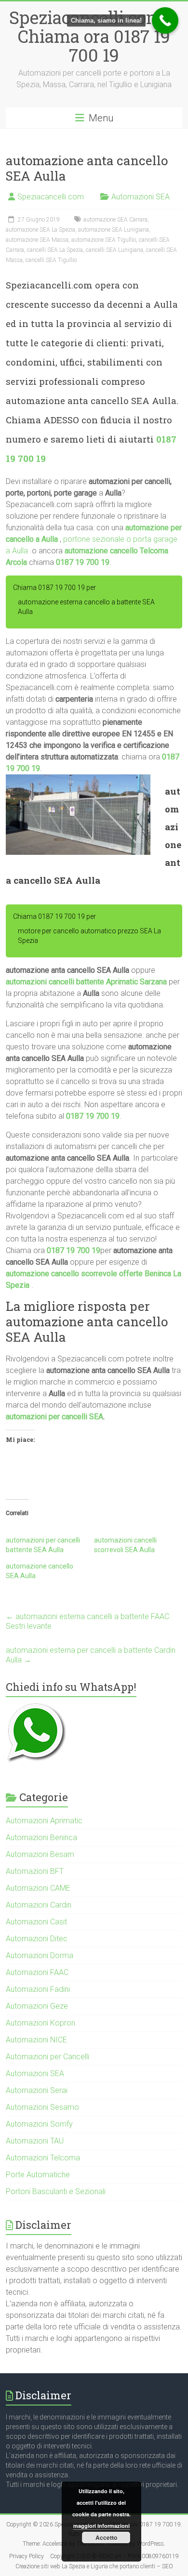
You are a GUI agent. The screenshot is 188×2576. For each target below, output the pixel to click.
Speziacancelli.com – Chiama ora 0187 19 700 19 (94, 36)
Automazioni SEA (141, 197)
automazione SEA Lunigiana (114, 230)
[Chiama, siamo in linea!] (165, 20)
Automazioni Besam (40, 1854)
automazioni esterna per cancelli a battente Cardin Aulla (91, 1655)
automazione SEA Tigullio (104, 240)
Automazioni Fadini (38, 1989)
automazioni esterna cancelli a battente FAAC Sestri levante (87, 1621)
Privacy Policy (27, 2556)
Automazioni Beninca (41, 1837)
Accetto (106, 2537)
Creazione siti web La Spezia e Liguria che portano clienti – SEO (94, 2566)
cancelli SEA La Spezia (55, 250)
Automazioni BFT (35, 1871)
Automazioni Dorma (40, 1955)
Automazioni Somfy (39, 2124)
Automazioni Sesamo (42, 2107)
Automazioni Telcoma (43, 2158)
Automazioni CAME (38, 1888)
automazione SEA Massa (37, 240)
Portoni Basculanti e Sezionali (56, 2191)
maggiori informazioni (101, 2526)
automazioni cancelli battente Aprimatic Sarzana (86, 982)
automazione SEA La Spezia (40, 230)
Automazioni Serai (37, 2090)
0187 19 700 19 (83, 562)
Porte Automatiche (38, 2175)
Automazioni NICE (36, 2040)
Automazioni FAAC (37, 1972)
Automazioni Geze (37, 2006)
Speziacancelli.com (51, 197)
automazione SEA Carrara (115, 220)
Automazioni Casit (36, 1922)
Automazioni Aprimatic (44, 1821)
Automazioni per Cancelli (47, 2057)
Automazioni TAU (35, 2141)
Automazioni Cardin (39, 1905)
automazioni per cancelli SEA (54, 1417)
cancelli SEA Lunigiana (114, 250)
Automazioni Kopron (40, 2023)
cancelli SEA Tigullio (51, 260)
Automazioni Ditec (37, 1939)
